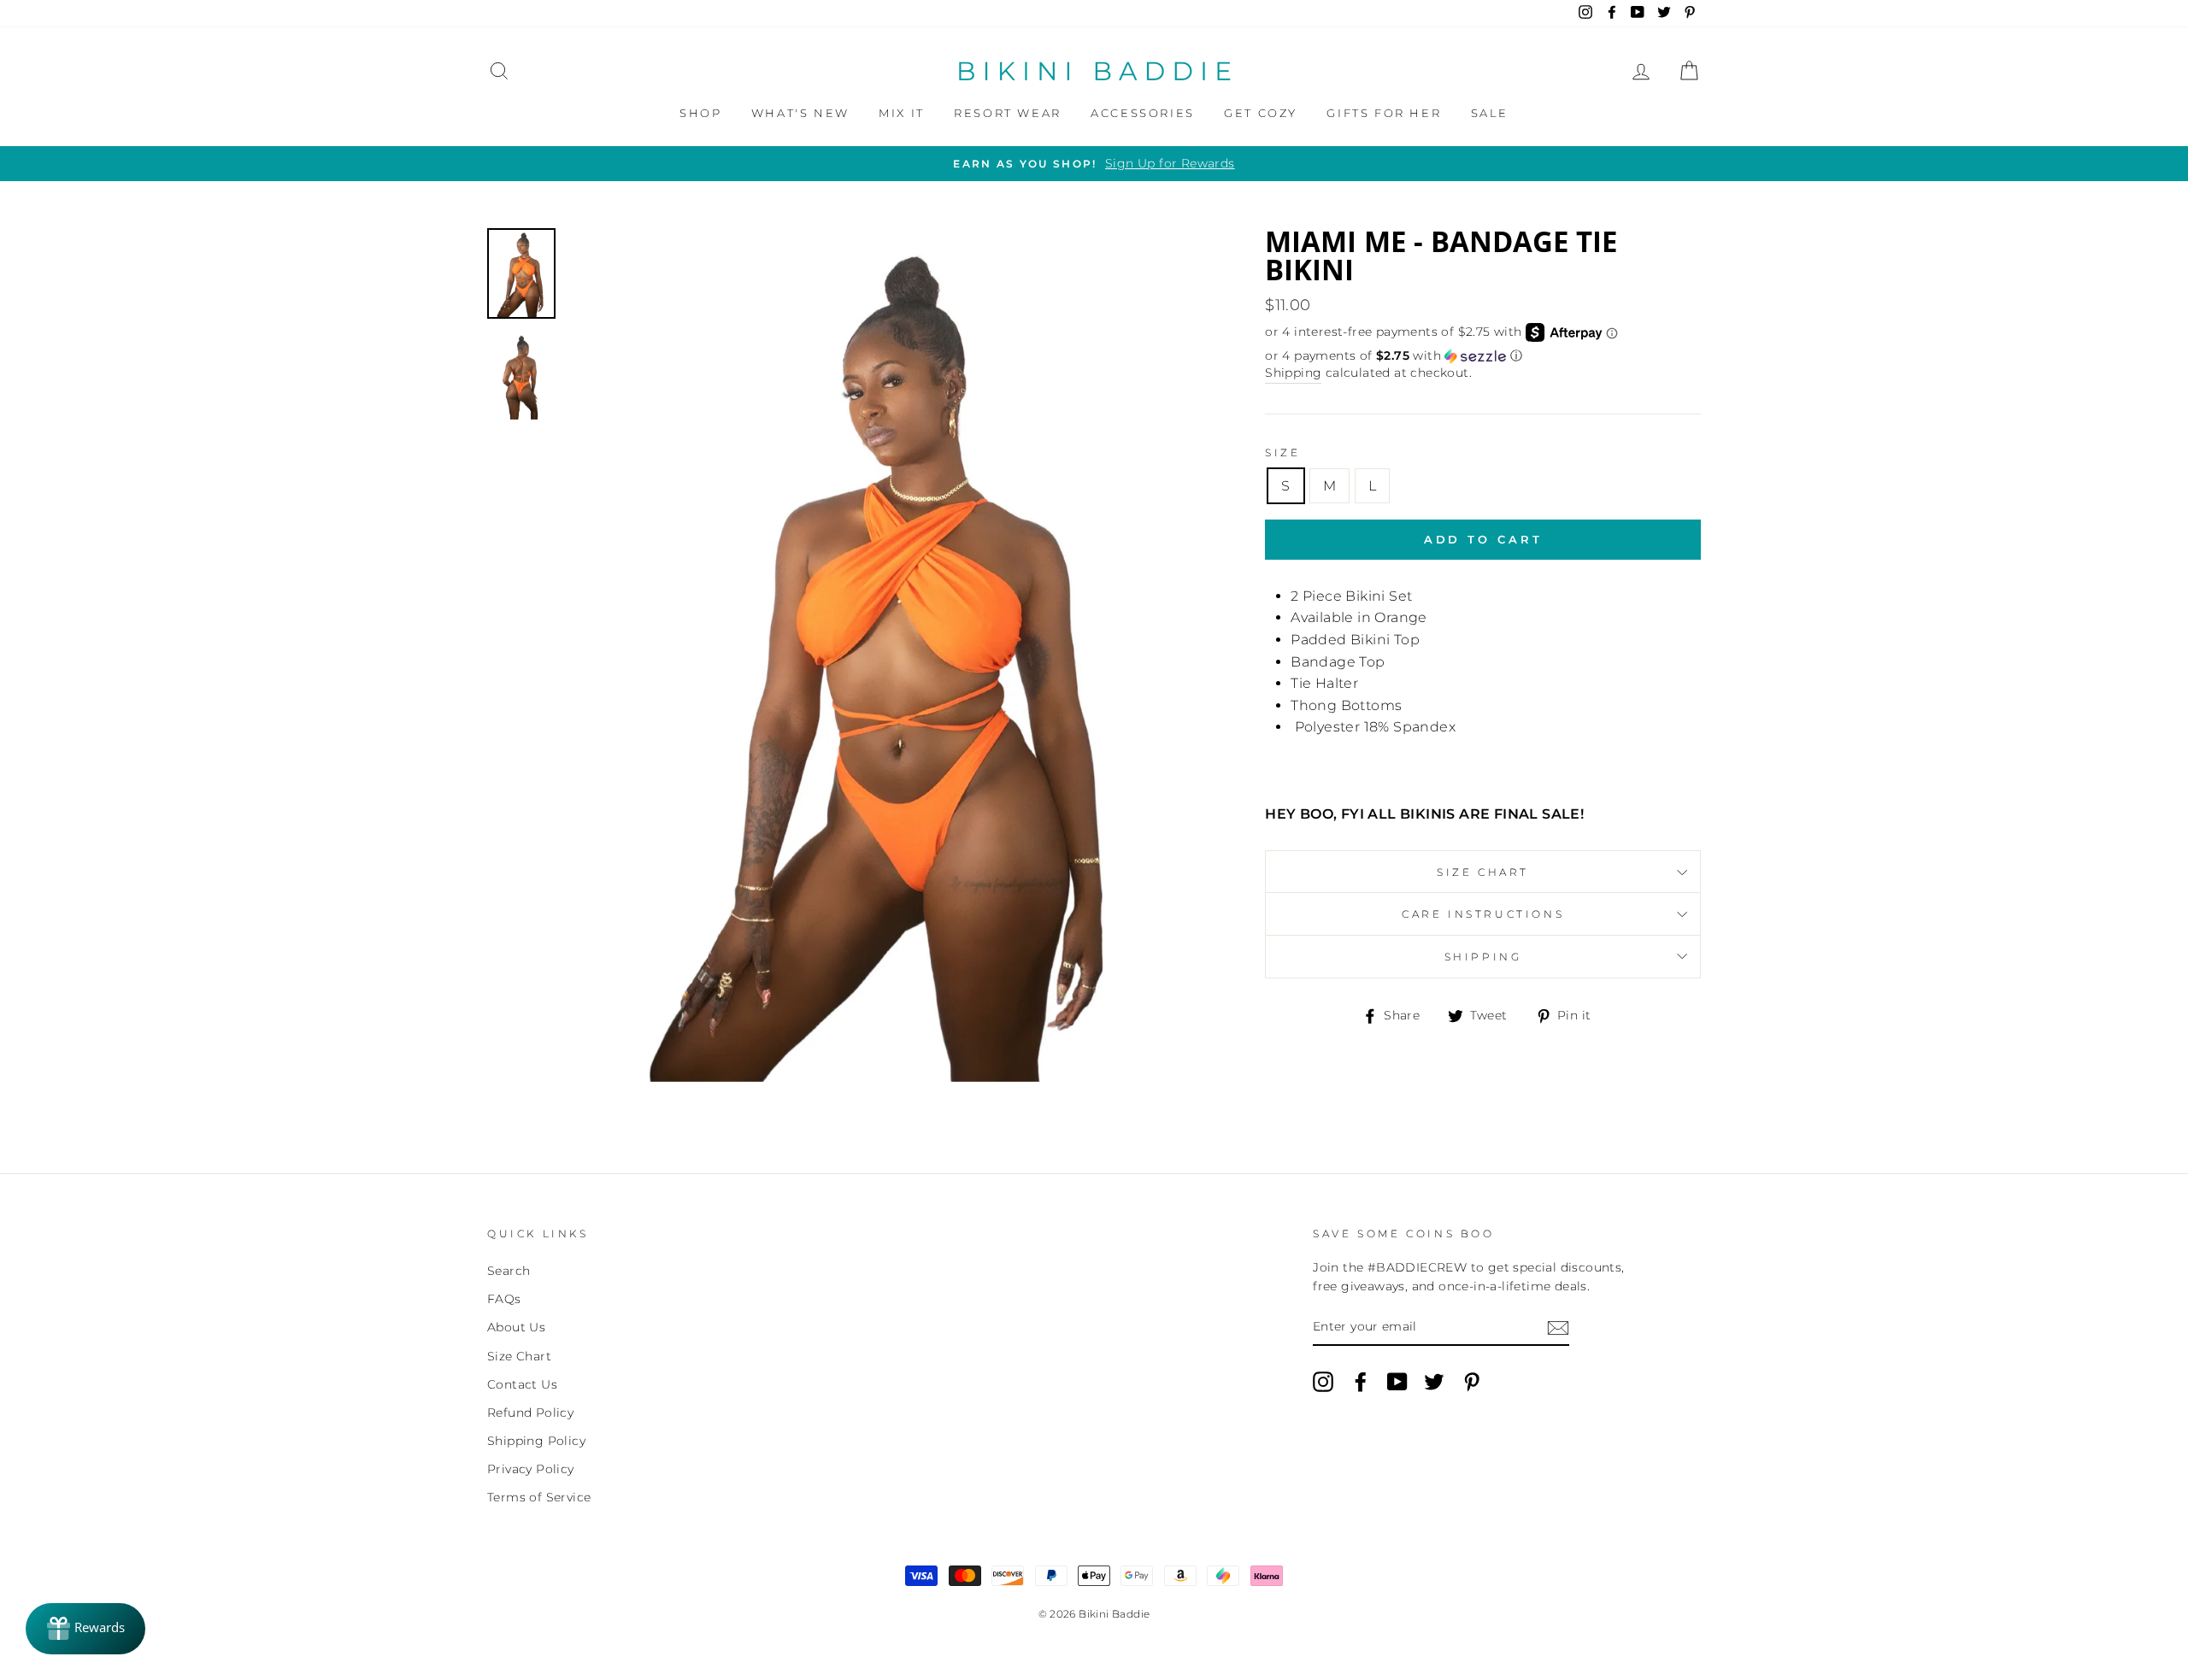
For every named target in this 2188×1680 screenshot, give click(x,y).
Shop (700, 113)
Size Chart (519, 1356)
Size (1282, 452)
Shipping (1293, 373)
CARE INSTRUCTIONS (1483, 914)
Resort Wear (1008, 113)
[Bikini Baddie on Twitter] (1434, 1382)
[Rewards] (85, 1629)
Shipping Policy (536, 1441)
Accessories (1143, 113)
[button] (1483, 356)
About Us (516, 1327)
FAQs (504, 1299)
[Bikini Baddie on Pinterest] (1472, 1382)
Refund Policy (530, 1413)
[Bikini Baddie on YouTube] (1397, 1382)
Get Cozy (1261, 113)
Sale (1490, 113)
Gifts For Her (1384, 113)
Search (509, 1271)
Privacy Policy (531, 1469)
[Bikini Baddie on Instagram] (1323, 1382)
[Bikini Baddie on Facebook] (1361, 1382)
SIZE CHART (1483, 872)
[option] (1094, 164)
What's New (800, 113)
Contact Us (522, 1384)
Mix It (902, 113)
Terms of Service (539, 1497)
